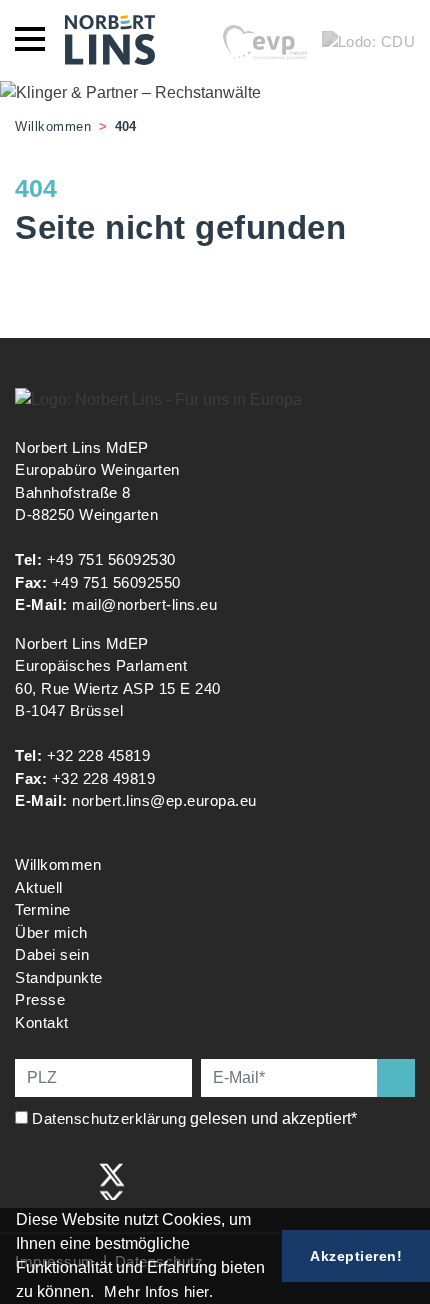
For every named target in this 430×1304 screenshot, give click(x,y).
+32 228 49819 (104, 778)
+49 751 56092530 (111, 559)
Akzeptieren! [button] (356, 1256)
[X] (112, 1179)
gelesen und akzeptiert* (196, 1118)
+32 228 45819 (99, 755)
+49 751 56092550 (116, 582)
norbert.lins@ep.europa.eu (164, 800)
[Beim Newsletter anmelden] (396, 1078)
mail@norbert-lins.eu (144, 604)
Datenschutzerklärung (109, 1118)
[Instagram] (71, 1179)
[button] (101, 1294)
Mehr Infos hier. (158, 1291)
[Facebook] (29, 1179)
